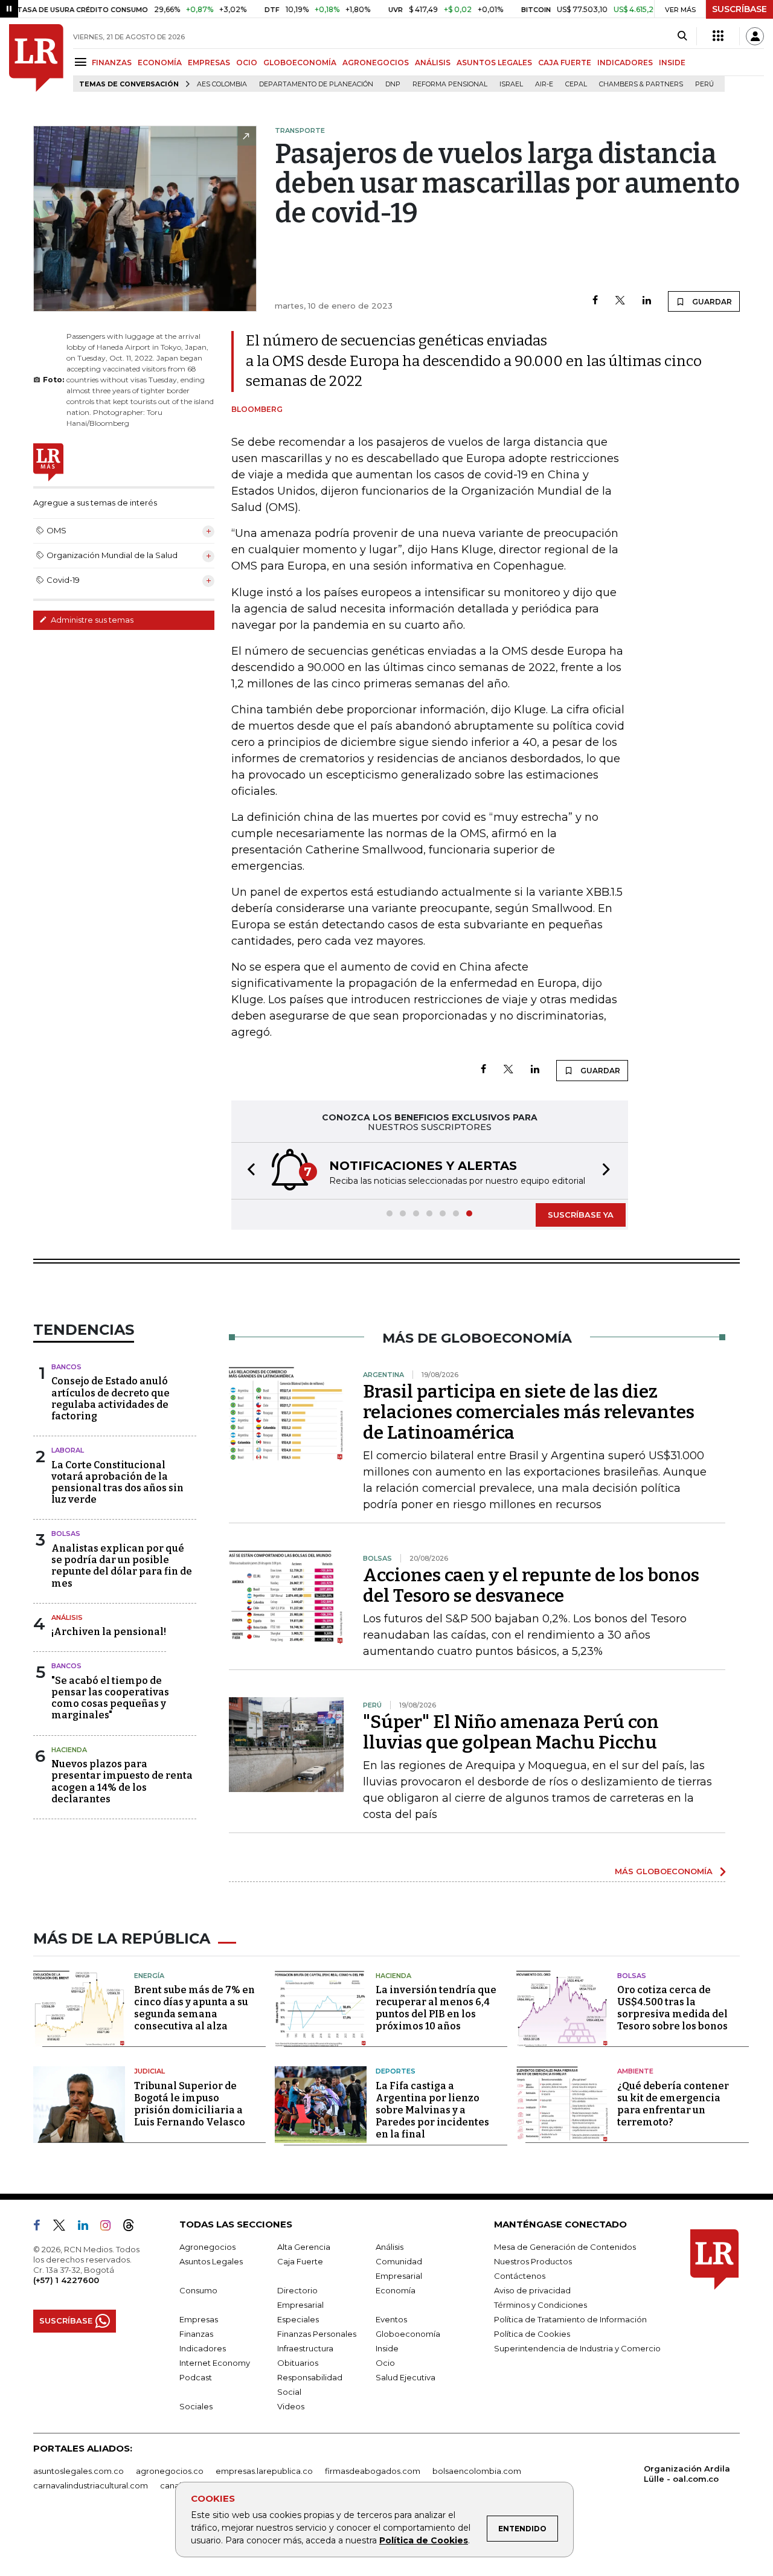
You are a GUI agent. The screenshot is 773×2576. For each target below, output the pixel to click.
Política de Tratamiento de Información (570, 2319)
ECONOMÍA (160, 63)
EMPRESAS (209, 63)
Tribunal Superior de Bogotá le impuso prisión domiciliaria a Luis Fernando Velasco (190, 2104)
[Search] (682, 36)
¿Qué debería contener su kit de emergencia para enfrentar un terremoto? (673, 2104)
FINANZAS (112, 63)
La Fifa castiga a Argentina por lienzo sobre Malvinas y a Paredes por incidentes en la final (432, 2110)
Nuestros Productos (533, 2261)
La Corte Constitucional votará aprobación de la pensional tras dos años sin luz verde (117, 1482)
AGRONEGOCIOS (376, 63)
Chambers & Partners (641, 84)
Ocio (385, 2363)
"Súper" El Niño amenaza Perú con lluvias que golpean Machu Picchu (511, 1732)
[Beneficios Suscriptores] (718, 36)
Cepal (576, 84)
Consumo (198, 2290)
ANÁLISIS (433, 63)
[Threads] (133, 2228)
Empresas (199, 2319)
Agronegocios (207, 2247)
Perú (704, 84)
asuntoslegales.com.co (79, 2471)
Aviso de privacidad (532, 2290)
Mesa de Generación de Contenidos (565, 2247)
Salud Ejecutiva (406, 2377)
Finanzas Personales (317, 2334)
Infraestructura (305, 2348)
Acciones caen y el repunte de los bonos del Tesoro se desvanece (531, 1585)
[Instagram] (110, 2228)
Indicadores (203, 2348)
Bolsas (66, 1534)
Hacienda (69, 1750)
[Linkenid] (88, 2228)
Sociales (196, 2406)
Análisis (67, 1617)
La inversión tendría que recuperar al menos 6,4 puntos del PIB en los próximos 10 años (436, 2008)
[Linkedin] (647, 301)
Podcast (196, 2377)
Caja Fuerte (300, 2261)
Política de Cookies (424, 2540)
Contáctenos (520, 2276)
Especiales (298, 2319)
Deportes (396, 2071)
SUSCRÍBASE (739, 9)
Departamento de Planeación (316, 84)
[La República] (36, 58)
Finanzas (196, 2334)
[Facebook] (595, 301)
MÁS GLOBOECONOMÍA (664, 1871)
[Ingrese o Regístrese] (755, 36)
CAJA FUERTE (565, 63)
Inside (387, 2348)
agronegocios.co (170, 2471)
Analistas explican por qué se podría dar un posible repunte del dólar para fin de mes (122, 1566)
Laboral (68, 1450)
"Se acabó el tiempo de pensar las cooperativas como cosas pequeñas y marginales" (110, 1698)
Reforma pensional (450, 84)
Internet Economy (215, 2363)
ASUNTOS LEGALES (494, 63)
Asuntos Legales (211, 2261)
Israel (511, 84)
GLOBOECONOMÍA (300, 63)
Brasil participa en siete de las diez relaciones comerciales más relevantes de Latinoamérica (529, 1412)
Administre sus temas (91, 620)
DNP (393, 84)
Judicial (149, 2071)
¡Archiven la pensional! (109, 1632)
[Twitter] (620, 301)
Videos (291, 2406)
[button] (248, 1171)
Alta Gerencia (304, 2247)
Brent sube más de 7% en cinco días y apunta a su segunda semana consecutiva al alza (194, 2008)
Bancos (66, 1367)
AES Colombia (222, 84)
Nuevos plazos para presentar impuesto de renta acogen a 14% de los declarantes (122, 1781)
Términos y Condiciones (540, 2305)
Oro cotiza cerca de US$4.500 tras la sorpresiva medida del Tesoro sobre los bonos (672, 2008)
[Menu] (82, 62)
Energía (149, 1976)
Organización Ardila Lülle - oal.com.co (687, 2474)
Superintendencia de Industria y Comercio (577, 2348)
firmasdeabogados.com (373, 2471)
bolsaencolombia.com (477, 2471)
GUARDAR (711, 302)
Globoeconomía (408, 2334)
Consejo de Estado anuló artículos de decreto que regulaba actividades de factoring (111, 1399)
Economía (396, 2290)
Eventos (391, 2319)
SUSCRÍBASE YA (581, 1215)
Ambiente (635, 2071)
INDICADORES (625, 63)
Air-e (544, 84)
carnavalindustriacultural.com (91, 2485)
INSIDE (672, 63)
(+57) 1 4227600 (66, 2280)
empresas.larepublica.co (264, 2471)
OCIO (247, 63)
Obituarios (298, 2363)
